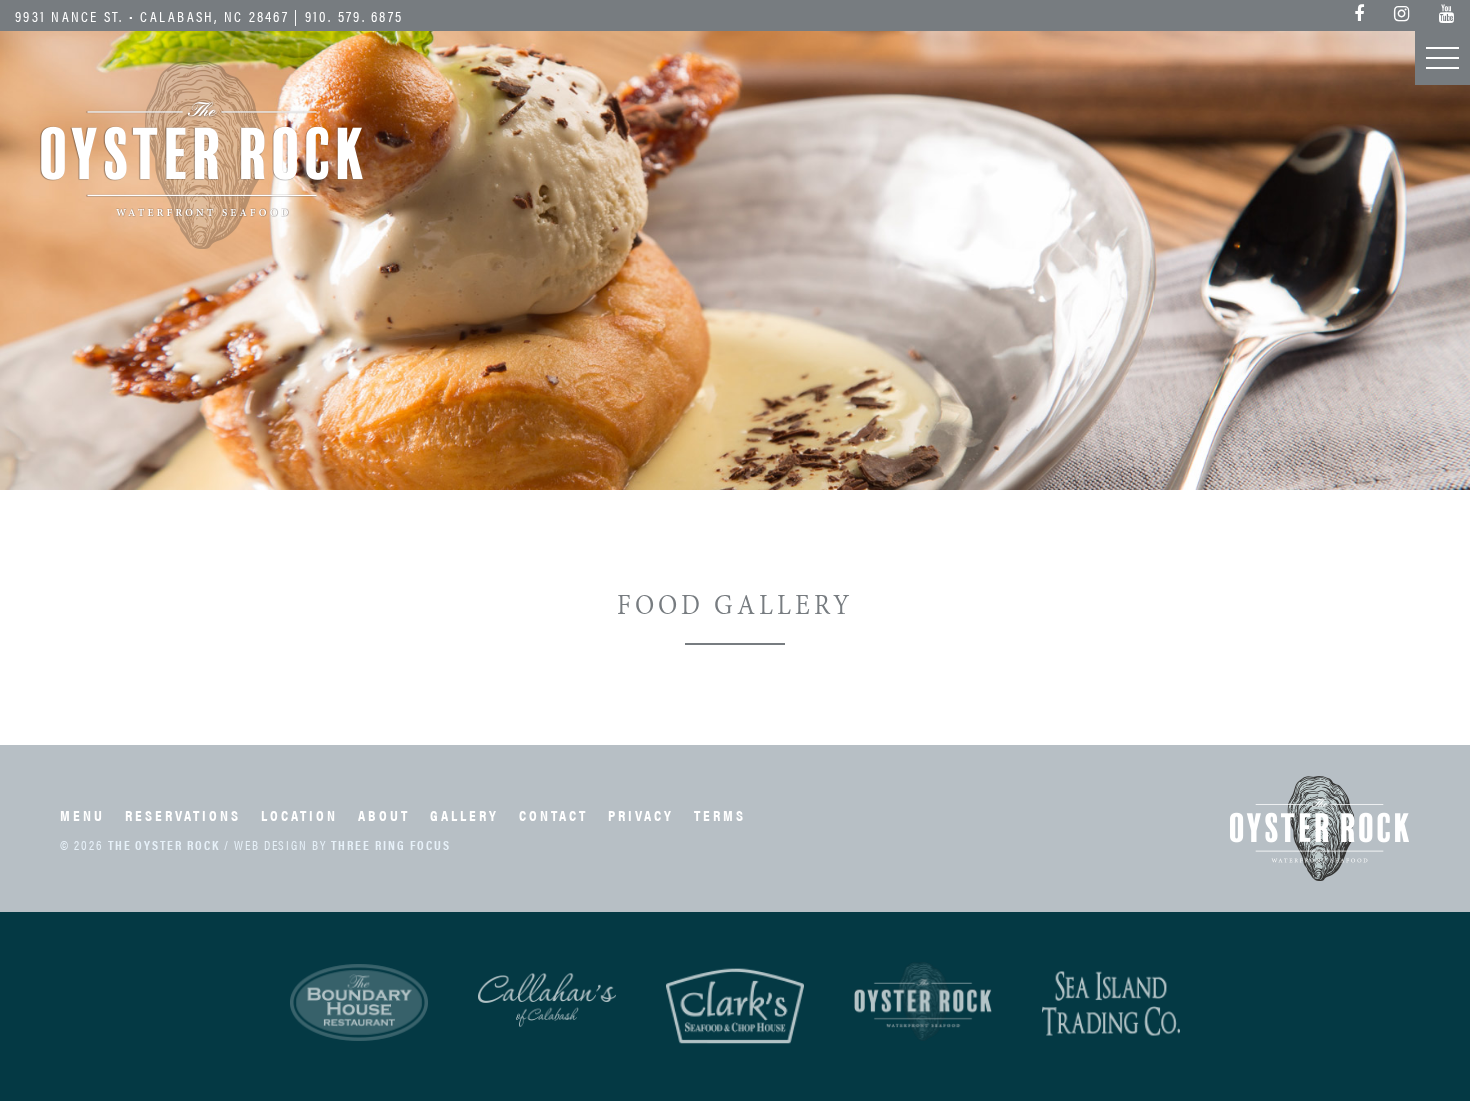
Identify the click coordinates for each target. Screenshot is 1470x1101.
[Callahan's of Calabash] (547, 1000)
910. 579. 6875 (354, 15)
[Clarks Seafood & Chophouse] (735, 1006)
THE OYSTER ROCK (164, 844)
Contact (553, 814)
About (384, 814)
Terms (720, 814)
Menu (82, 814)
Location (299, 814)
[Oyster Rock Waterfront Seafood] (923, 1001)
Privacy (641, 814)
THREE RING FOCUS (391, 844)
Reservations (183, 814)
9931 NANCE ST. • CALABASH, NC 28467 (152, 15)
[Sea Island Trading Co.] (1111, 1004)
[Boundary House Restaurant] (359, 1003)
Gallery (464, 814)
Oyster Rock (202, 155)
